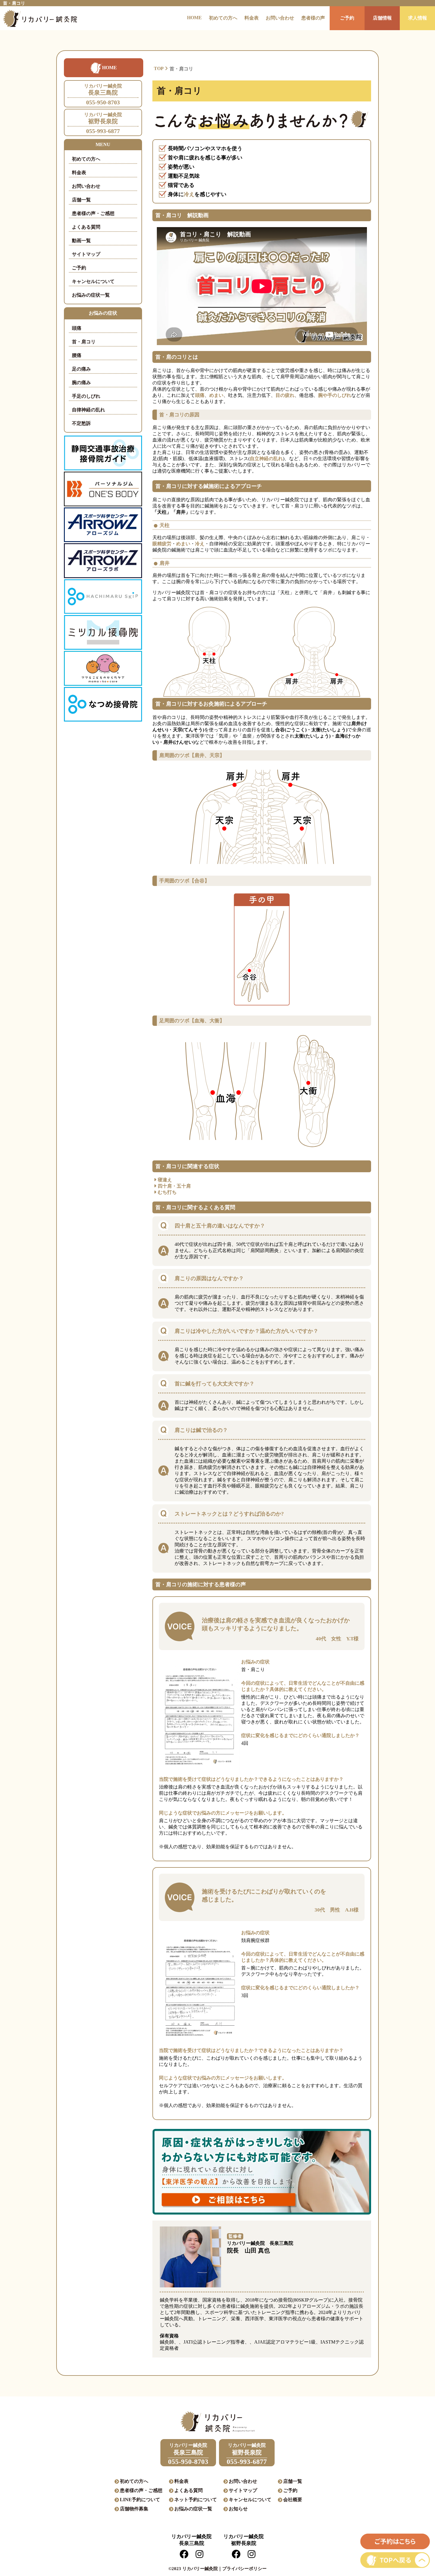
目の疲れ (285, 395)
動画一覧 (81, 241)
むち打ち (167, 1192)
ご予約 (347, 18)
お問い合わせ (280, 18)
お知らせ (238, 2509)
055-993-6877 (103, 123)
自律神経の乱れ (88, 410)
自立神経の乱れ (266, 459)
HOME (194, 18)
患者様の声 (313, 18)
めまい (216, 395)
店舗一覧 (81, 200)
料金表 (252, 18)
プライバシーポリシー (244, 2569)
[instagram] (199, 2556)
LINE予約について (140, 2500)
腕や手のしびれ (335, 395)
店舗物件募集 (134, 2509)
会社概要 (293, 2500)
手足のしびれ (86, 396)
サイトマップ (86, 254)
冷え (189, 194)
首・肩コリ (84, 342)
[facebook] (184, 2556)
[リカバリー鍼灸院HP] (38, 18)
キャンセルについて (93, 281)
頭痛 (77, 328)
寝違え (165, 1180)
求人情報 (418, 18)
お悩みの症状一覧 (91, 295)
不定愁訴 (81, 423)
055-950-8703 (103, 94)
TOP (159, 68)
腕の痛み (81, 383)
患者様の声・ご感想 (93, 213)
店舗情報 (382, 18)
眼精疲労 (162, 544)
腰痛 (77, 355)
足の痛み (81, 369)
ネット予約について (196, 2500)
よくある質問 (86, 227)
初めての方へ (223, 18)
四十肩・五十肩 (174, 1186)
